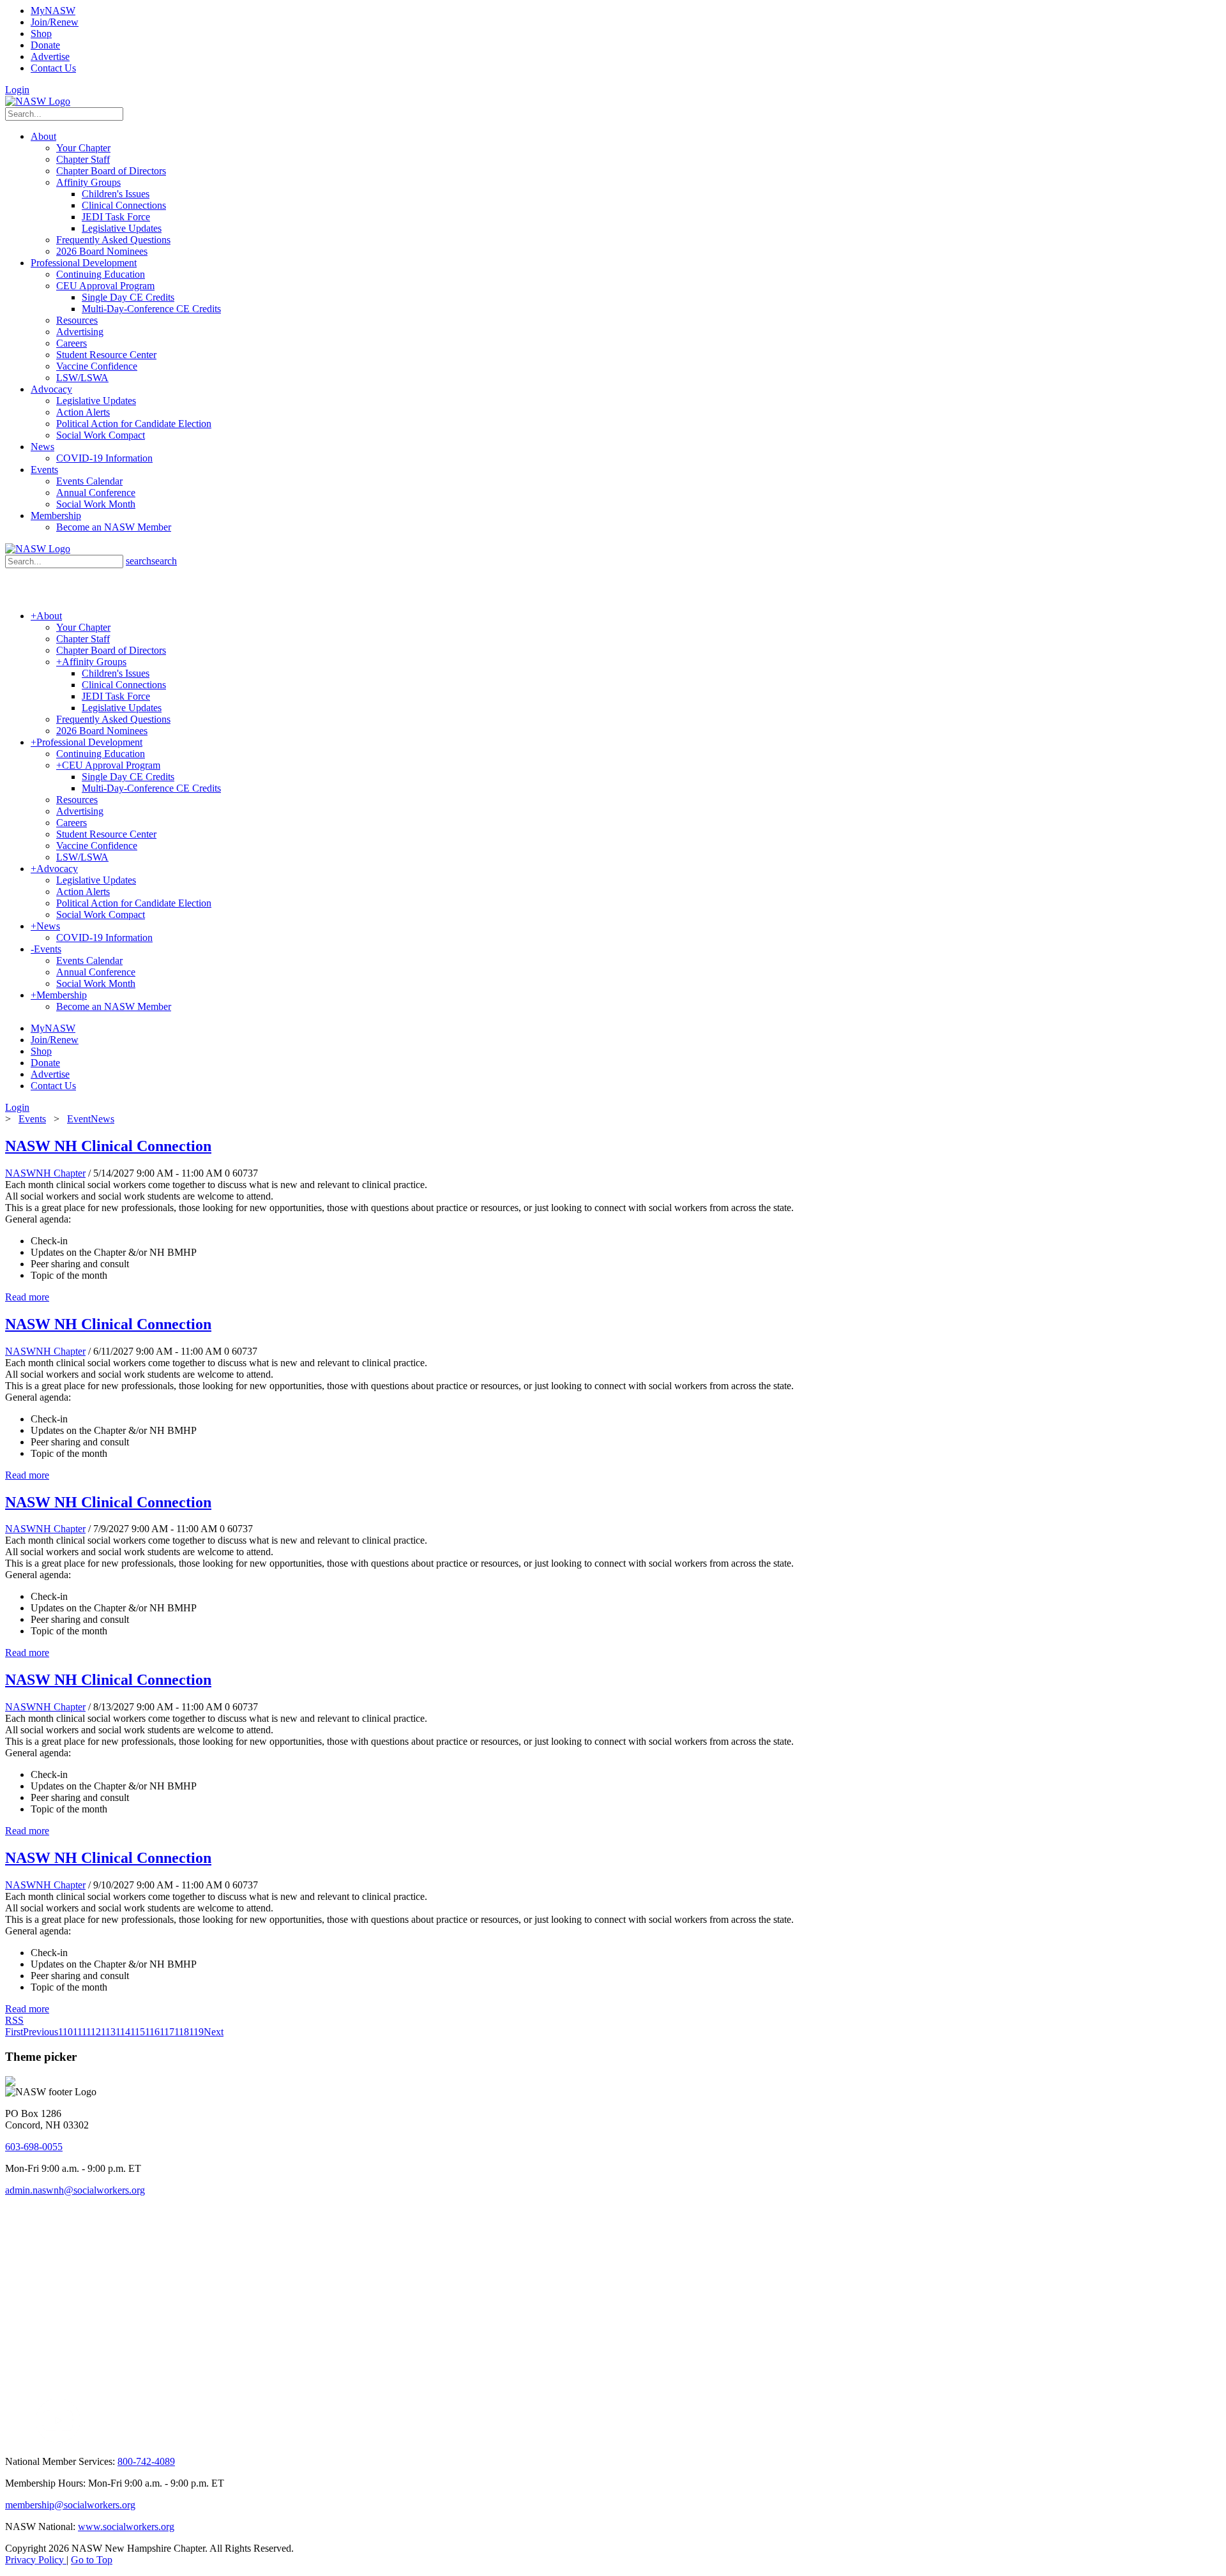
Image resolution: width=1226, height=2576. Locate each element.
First (14, 2032)
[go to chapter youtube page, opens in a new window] (58, 2440)
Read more (27, 1297)
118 (182, 2032)
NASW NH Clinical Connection (108, 1146)
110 (65, 2032)
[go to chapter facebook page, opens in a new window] (28, 2440)
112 (94, 2032)
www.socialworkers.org (126, 2527)
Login (17, 90)
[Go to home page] (38, 101)
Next (214, 2032)
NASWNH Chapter (45, 1173)
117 (167, 2032)
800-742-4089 (146, 2461)
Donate (45, 45)
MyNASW (53, 11)
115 (138, 2032)
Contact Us (53, 68)
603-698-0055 (34, 2147)
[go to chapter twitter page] (13, 2440)
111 (79, 2032)
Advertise (50, 56)
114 (123, 2032)
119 (196, 2032)
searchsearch (151, 561)
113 (108, 2032)
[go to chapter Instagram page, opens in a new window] (201, 2440)
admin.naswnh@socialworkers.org (75, 2190)
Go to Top (92, 2560)
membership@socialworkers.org (70, 2505)
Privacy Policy (36, 2560)
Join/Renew (55, 22)
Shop (41, 34)
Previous (41, 2032)
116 (152, 2032)
